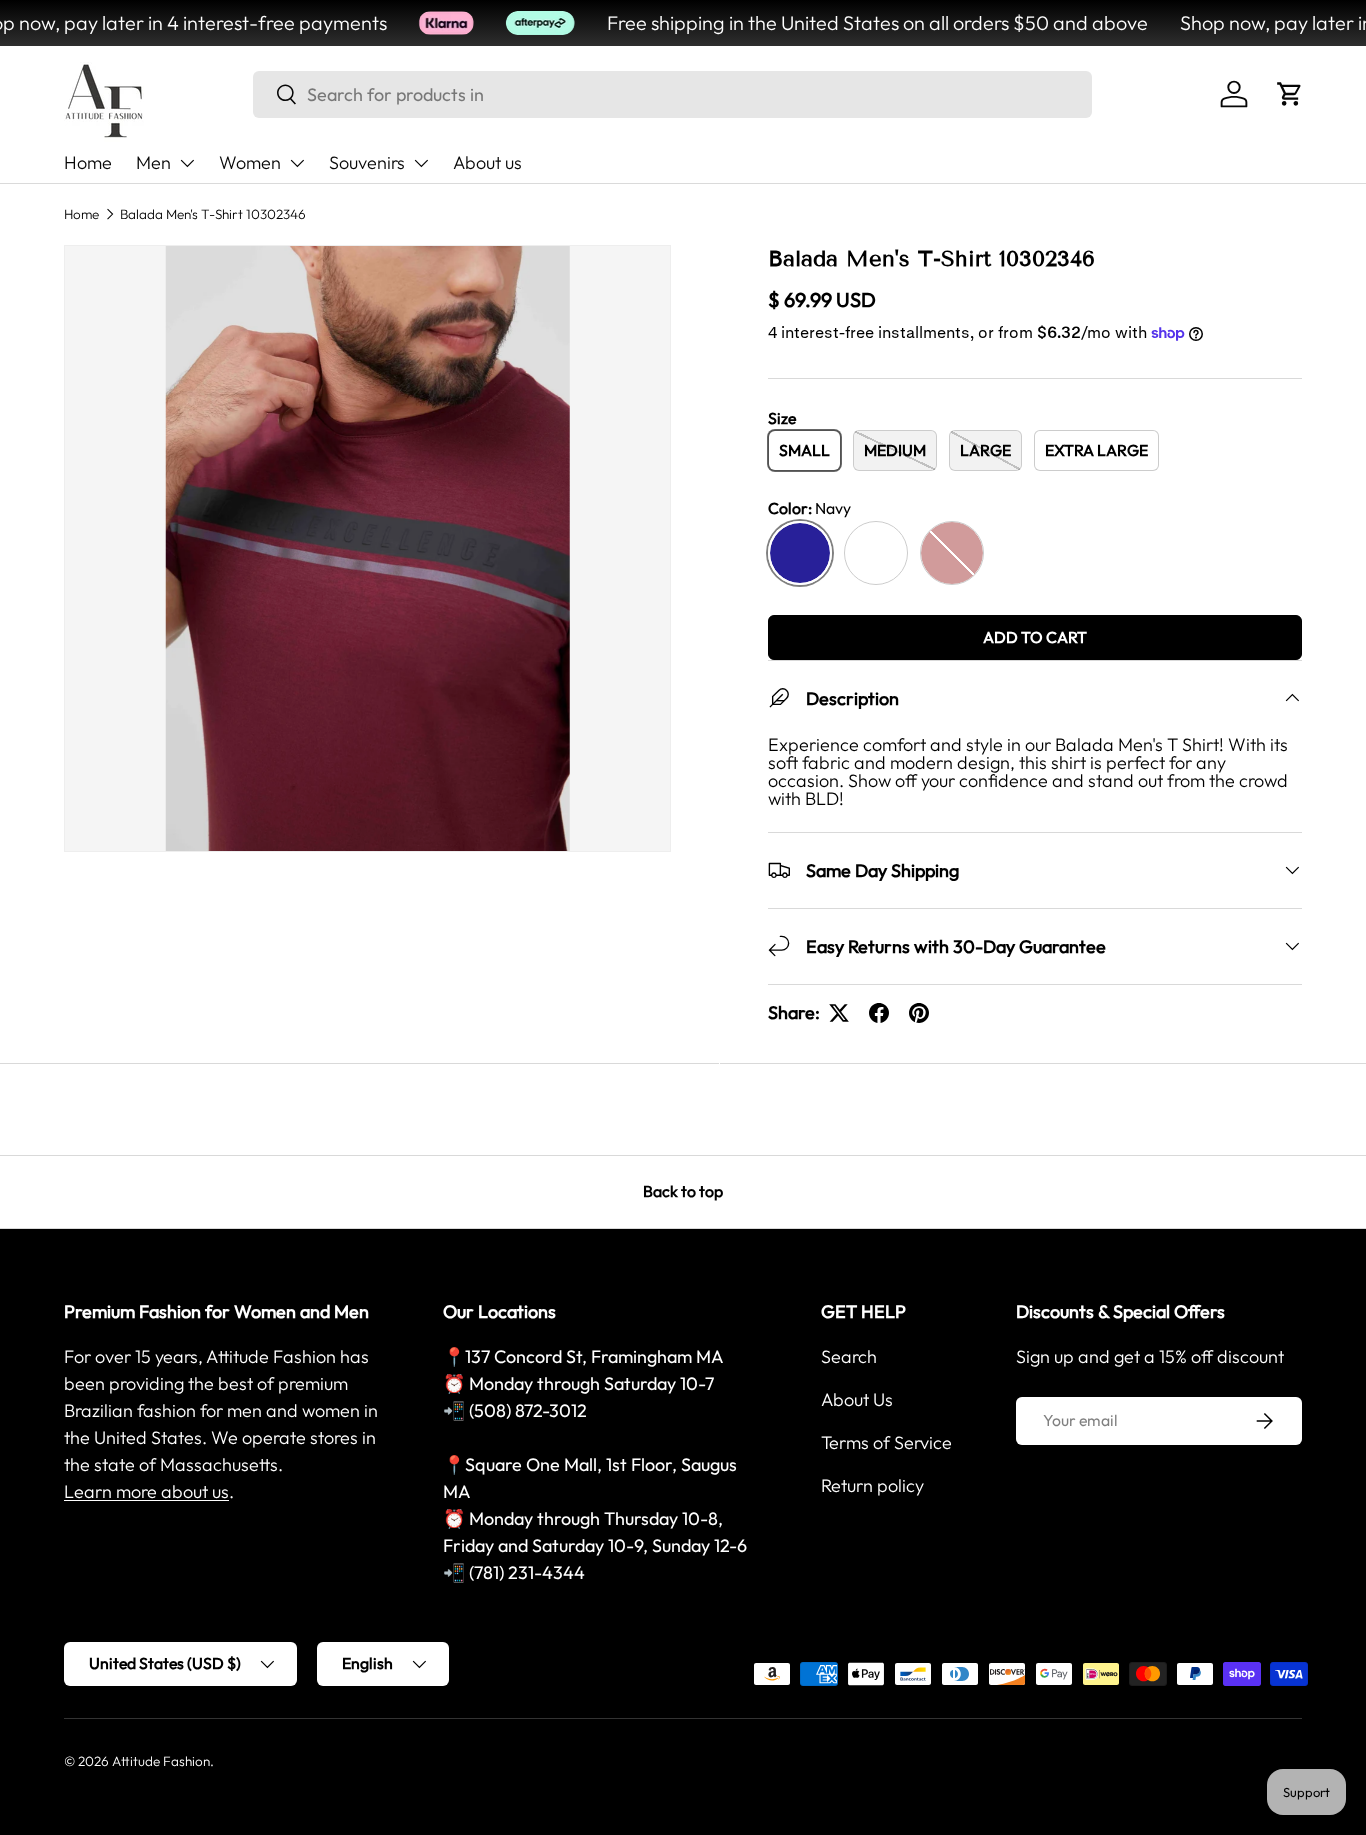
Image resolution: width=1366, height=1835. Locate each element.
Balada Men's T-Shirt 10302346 (213, 214)
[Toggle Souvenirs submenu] (421, 163)
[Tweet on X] (839, 1013)
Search (849, 1356)
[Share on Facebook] (879, 1013)
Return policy (872, 1485)
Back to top (683, 1191)
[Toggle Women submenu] (297, 163)
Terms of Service (886, 1442)
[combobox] (672, 94)
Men (153, 162)
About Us (857, 1399)
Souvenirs (367, 162)
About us (487, 162)
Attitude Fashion (161, 1761)
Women (250, 162)
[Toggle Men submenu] (187, 163)
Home (88, 162)
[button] (1290, 94)
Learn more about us (146, 1491)
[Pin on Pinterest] (919, 1013)
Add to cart (1035, 637)
